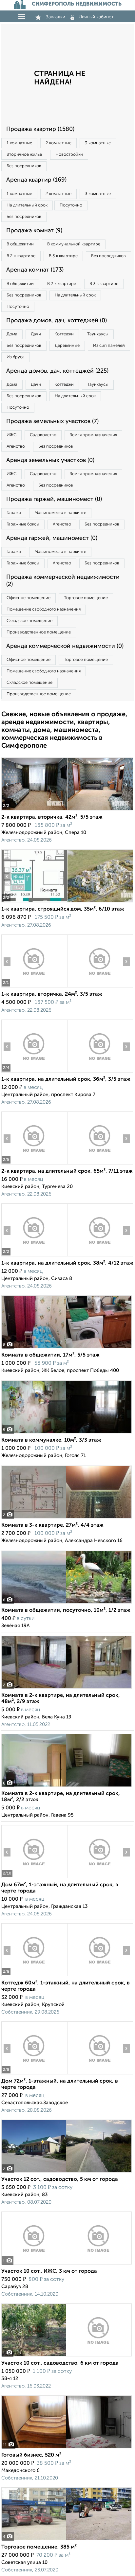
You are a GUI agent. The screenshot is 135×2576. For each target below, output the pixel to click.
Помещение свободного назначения (44, 609)
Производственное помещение (39, 632)
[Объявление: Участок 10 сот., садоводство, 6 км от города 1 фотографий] (67, 2356)
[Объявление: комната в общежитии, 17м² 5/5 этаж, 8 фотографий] (67, 1348)
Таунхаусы (98, 334)
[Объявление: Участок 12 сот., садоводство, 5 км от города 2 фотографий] (67, 2172)
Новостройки (69, 155)
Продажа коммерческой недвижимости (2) (63, 581)
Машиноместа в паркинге (60, 513)
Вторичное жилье (24, 155)
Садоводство (43, 435)
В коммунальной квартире (74, 244)
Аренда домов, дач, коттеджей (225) (57, 371)
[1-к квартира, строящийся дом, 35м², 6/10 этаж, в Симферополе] (34, 902)
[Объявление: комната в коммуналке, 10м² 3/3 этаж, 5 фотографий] (67, 1433)
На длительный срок (27, 205)
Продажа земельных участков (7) (52, 421)
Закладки (56, 17)
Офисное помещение (29, 598)
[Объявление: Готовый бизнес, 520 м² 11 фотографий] (67, 2448)
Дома (12, 334)
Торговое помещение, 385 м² (39, 2547)
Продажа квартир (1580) (40, 129)
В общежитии (20, 244)
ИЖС (11, 435)
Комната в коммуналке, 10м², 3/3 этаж (51, 1440)
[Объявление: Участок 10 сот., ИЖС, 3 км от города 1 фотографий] (67, 2264)
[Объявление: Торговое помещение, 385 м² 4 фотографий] (67, 2540)
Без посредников (24, 166)
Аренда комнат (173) (35, 270)
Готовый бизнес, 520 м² (31, 2455)
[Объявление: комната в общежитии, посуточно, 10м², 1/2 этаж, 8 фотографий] (67, 1603)
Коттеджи (64, 334)
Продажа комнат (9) (34, 231)
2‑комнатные (58, 143)
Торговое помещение (86, 598)
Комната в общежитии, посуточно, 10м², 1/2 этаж (66, 1610)
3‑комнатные (98, 143)
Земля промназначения (93, 435)
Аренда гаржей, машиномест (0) (52, 538)
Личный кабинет (96, 17)
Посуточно (71, 205)
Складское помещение (29, 621)
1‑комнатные (19, 143)
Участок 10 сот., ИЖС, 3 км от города (49, 2271)
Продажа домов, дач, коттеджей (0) (57, 321)
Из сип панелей (109, 346)
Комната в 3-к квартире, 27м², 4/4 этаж (52, 1525)
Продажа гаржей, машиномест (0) (54, 499)
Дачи (36, 334)
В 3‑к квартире (63, 256)
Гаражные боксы (23, 524)
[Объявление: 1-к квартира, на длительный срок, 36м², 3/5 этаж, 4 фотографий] (34, 1072)
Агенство (16, 446)
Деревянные (67, 346)
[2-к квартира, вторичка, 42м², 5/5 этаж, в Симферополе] (34, 810)
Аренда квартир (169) (36, 180)
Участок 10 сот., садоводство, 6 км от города (60, 2363)
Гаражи (14, 513)
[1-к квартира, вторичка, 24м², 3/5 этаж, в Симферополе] (34, 987)
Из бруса (16, 357)
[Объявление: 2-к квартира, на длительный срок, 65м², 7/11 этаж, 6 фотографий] (34, 1164)
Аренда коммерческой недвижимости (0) (65, 646)
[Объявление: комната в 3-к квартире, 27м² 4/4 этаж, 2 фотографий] (67, 1518)
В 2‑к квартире (21, 256)
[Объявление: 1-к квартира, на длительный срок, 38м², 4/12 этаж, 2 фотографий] (34, 1256)
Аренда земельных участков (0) (50, 460)
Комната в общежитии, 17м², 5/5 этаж (50, 1355)
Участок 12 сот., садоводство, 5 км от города (60, 2179)
